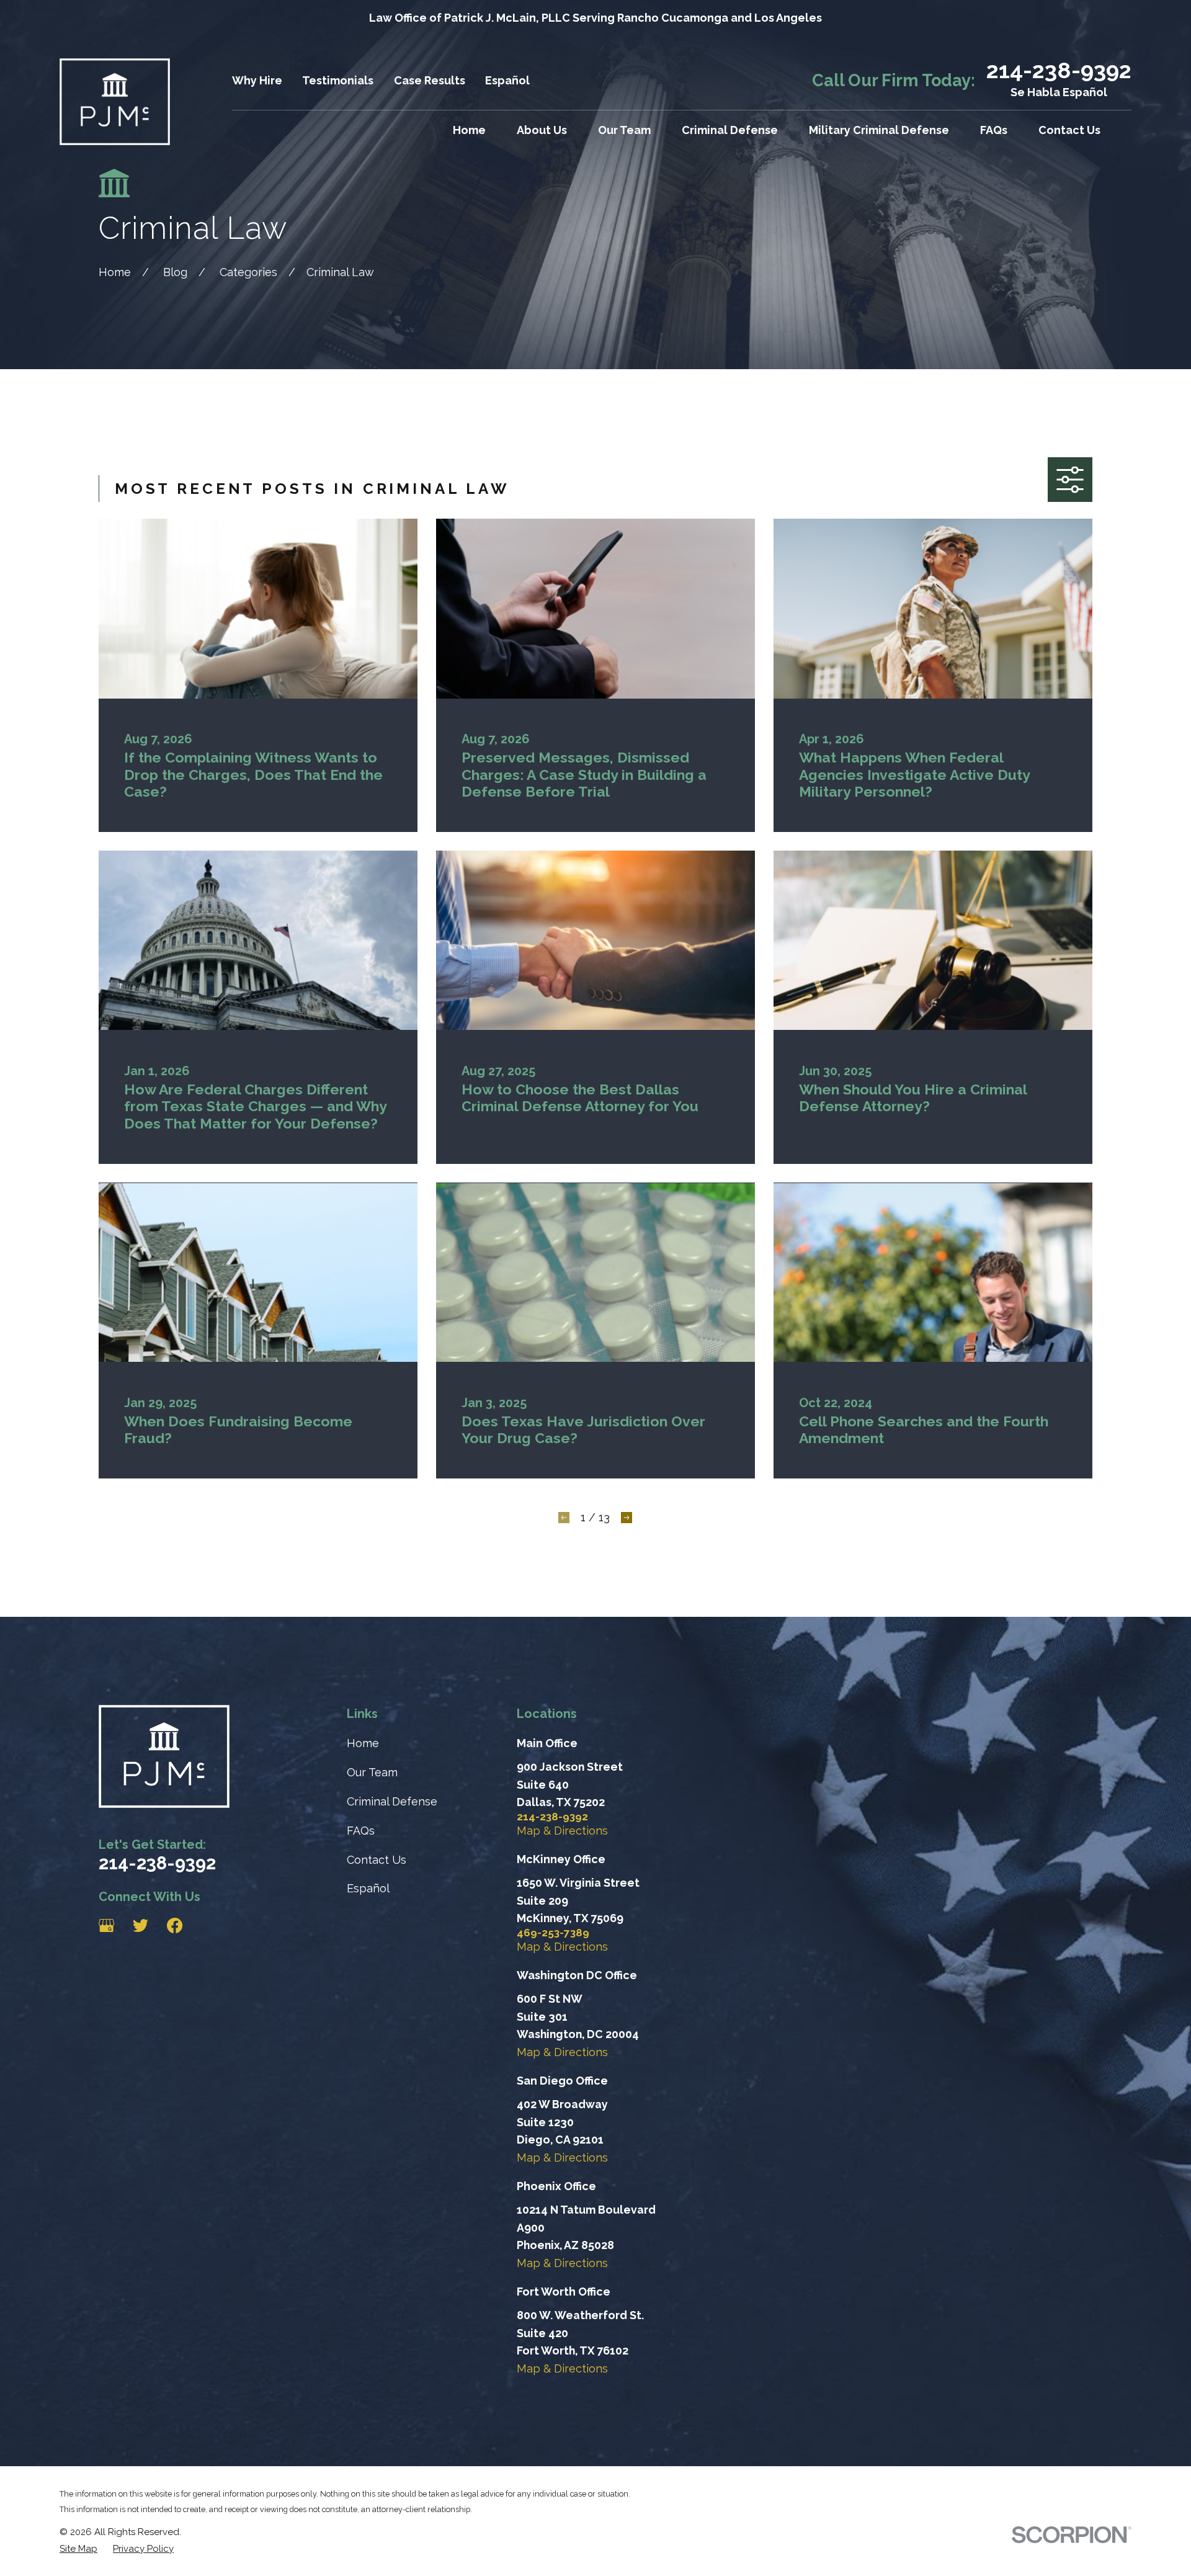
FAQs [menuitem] (994, 130)
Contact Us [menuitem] (1069, 130)
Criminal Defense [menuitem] (730, 130)
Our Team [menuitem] (624, 130)
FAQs (361, 1831)
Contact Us (377, 1860)
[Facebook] (175, 1925)
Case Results (430, 80)
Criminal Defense (392, 1801)
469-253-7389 (553, 1933)
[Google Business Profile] (106, 1925)
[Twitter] (141, 1925)
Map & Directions (562, 1831)
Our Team (372, 1772)
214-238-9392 (1059, 70)
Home (363, 1743)
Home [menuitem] (469, 130)
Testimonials (338, 80)
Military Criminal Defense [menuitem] (879, 130)
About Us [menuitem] (542, 130)
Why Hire (257, 80)
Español (507, 80)
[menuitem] (78, 2549)
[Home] (115, 102)
